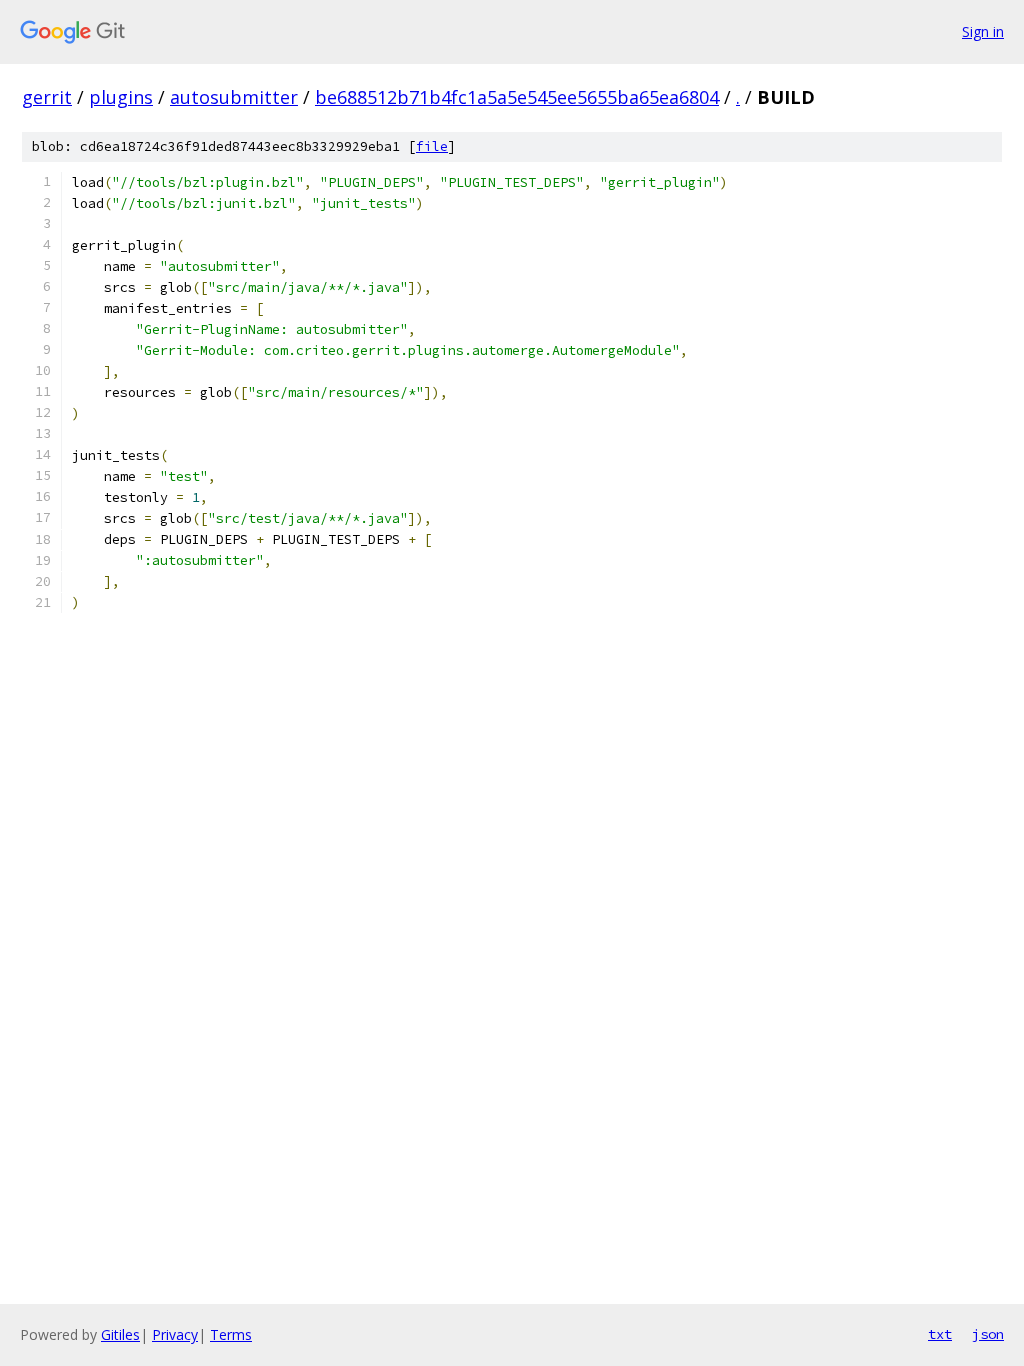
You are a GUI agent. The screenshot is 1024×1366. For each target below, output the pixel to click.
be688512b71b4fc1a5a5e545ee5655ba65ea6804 (517, 97)
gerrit (47, 97)
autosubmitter (234, 97)
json (988, 1334)
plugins (121, 97)
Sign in (983, 31)
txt (940, 1334)
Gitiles (120, 1334)
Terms (231, 1334)
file (432, 146)
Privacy (175, 1334)
